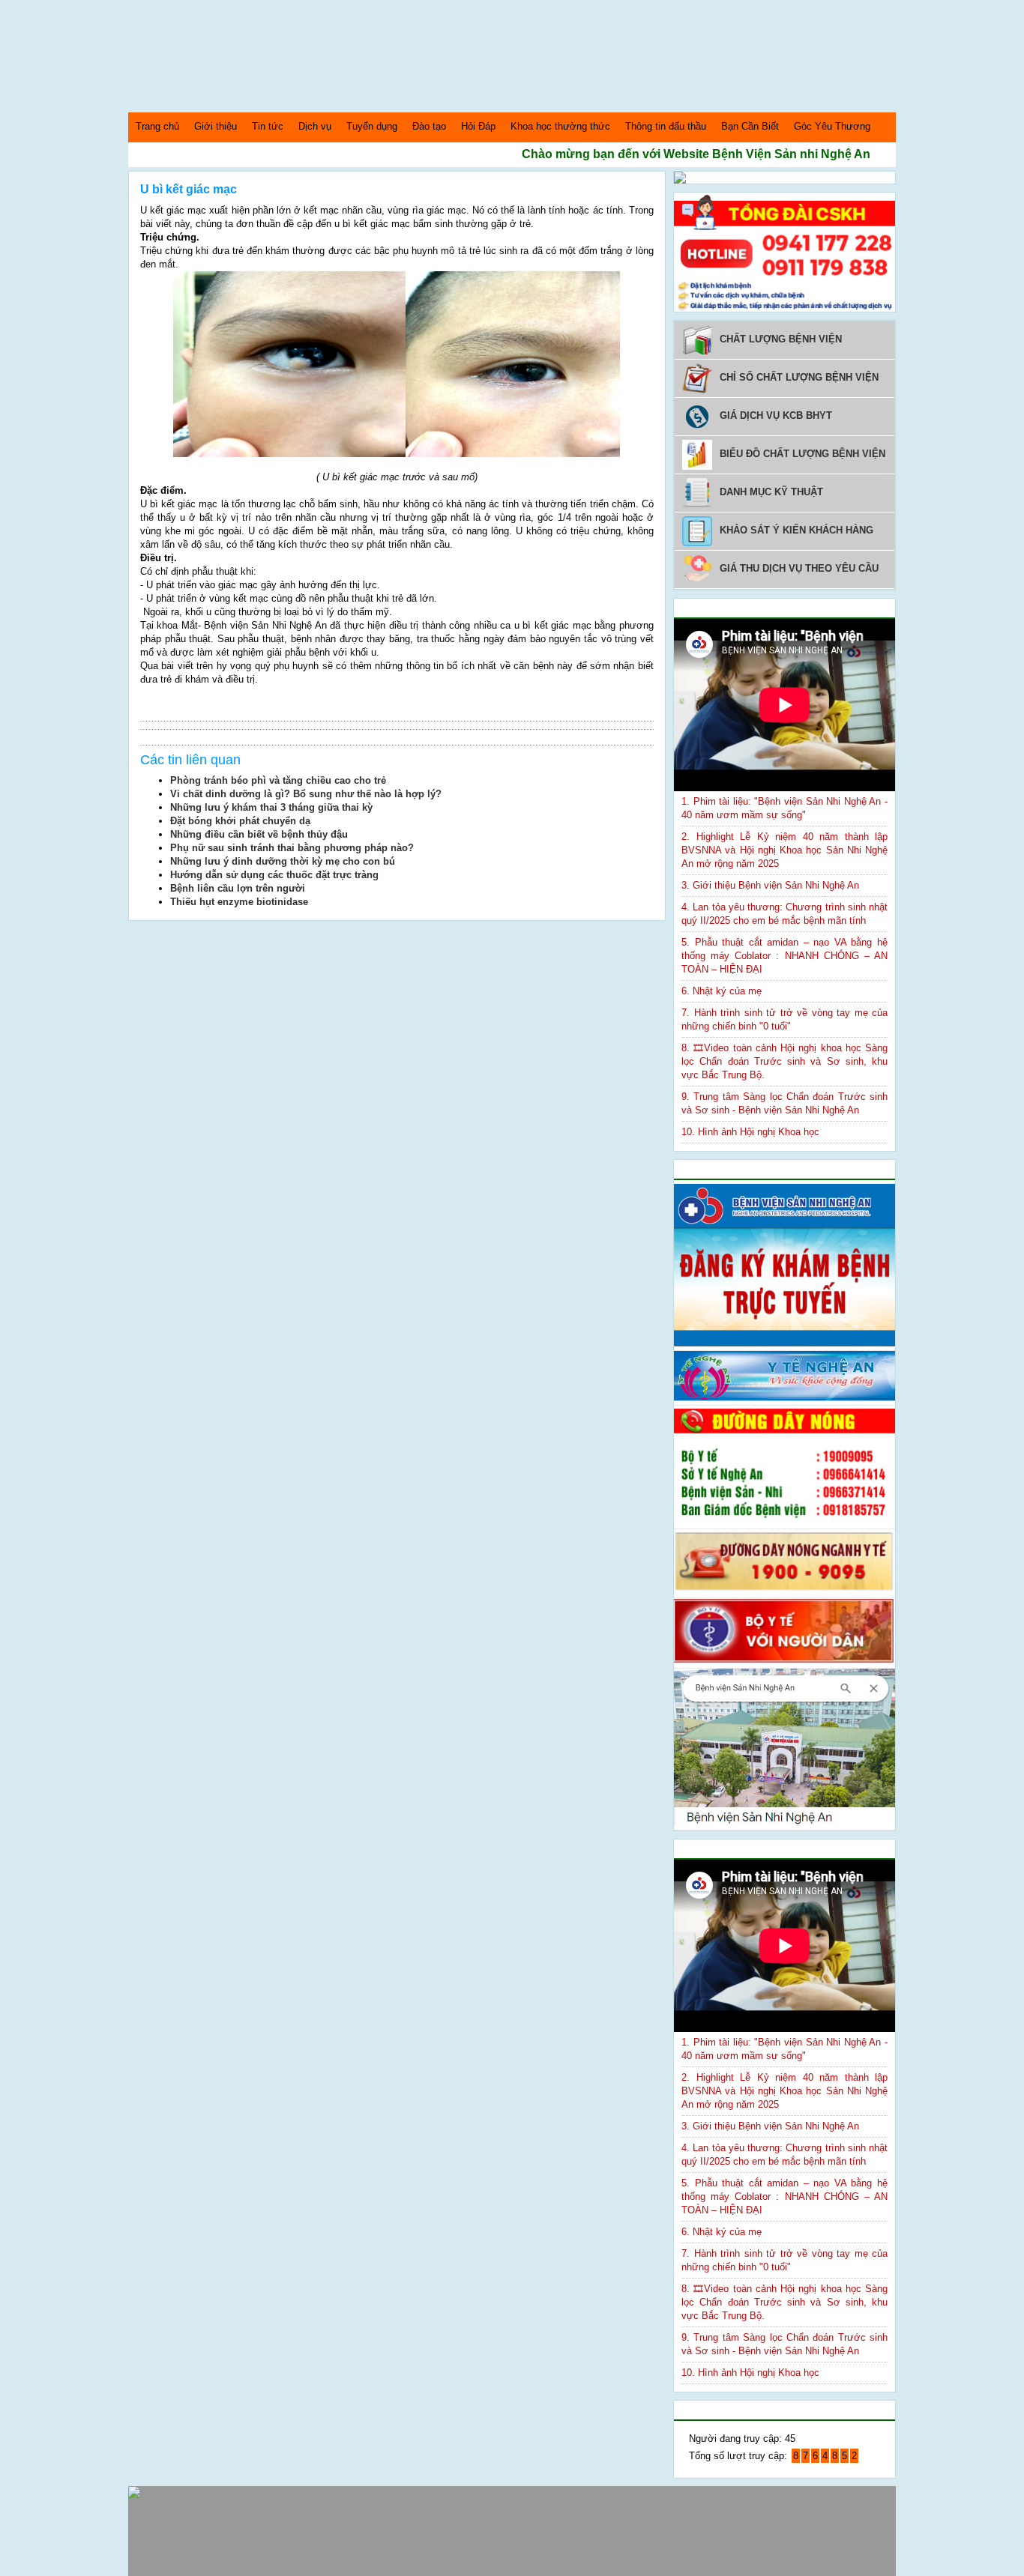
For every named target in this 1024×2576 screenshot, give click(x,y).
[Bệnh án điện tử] (680, 180)
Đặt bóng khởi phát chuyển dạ (240, 821)
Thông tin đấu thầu (666, 126)
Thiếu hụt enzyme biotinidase (239, 902)
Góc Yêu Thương (832, 126)
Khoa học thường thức (560, 126)
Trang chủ (157, 126)
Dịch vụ (315, 126)
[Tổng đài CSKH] (784, 308)
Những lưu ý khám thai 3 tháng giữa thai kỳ (271, 807)
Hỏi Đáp (478, 126)
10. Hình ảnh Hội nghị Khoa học (750, 1132)
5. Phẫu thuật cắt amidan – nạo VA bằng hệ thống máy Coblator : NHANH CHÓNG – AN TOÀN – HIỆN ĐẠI (784, 956)
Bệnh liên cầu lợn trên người (238, 888)
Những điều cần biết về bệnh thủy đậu (259, 834)
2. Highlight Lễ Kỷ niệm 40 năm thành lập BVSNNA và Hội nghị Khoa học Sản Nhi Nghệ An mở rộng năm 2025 (784, 850)
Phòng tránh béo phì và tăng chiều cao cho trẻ (278, 780)
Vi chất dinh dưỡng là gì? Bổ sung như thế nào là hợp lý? (306, 794)
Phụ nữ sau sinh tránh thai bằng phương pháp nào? (292, 848)
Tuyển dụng (372, 126)
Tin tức (268, 126)
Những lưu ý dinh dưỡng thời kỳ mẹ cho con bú (283, 861)
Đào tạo (429, 126)
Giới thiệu (216, 126)
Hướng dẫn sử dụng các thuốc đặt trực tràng (274, 875)
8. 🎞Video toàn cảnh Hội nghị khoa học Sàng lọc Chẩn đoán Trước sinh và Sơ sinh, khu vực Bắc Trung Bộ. (784, 1061)
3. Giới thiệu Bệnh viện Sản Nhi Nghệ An (770, 885)
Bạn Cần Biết (750, 126)
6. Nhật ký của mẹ (722, 991)
